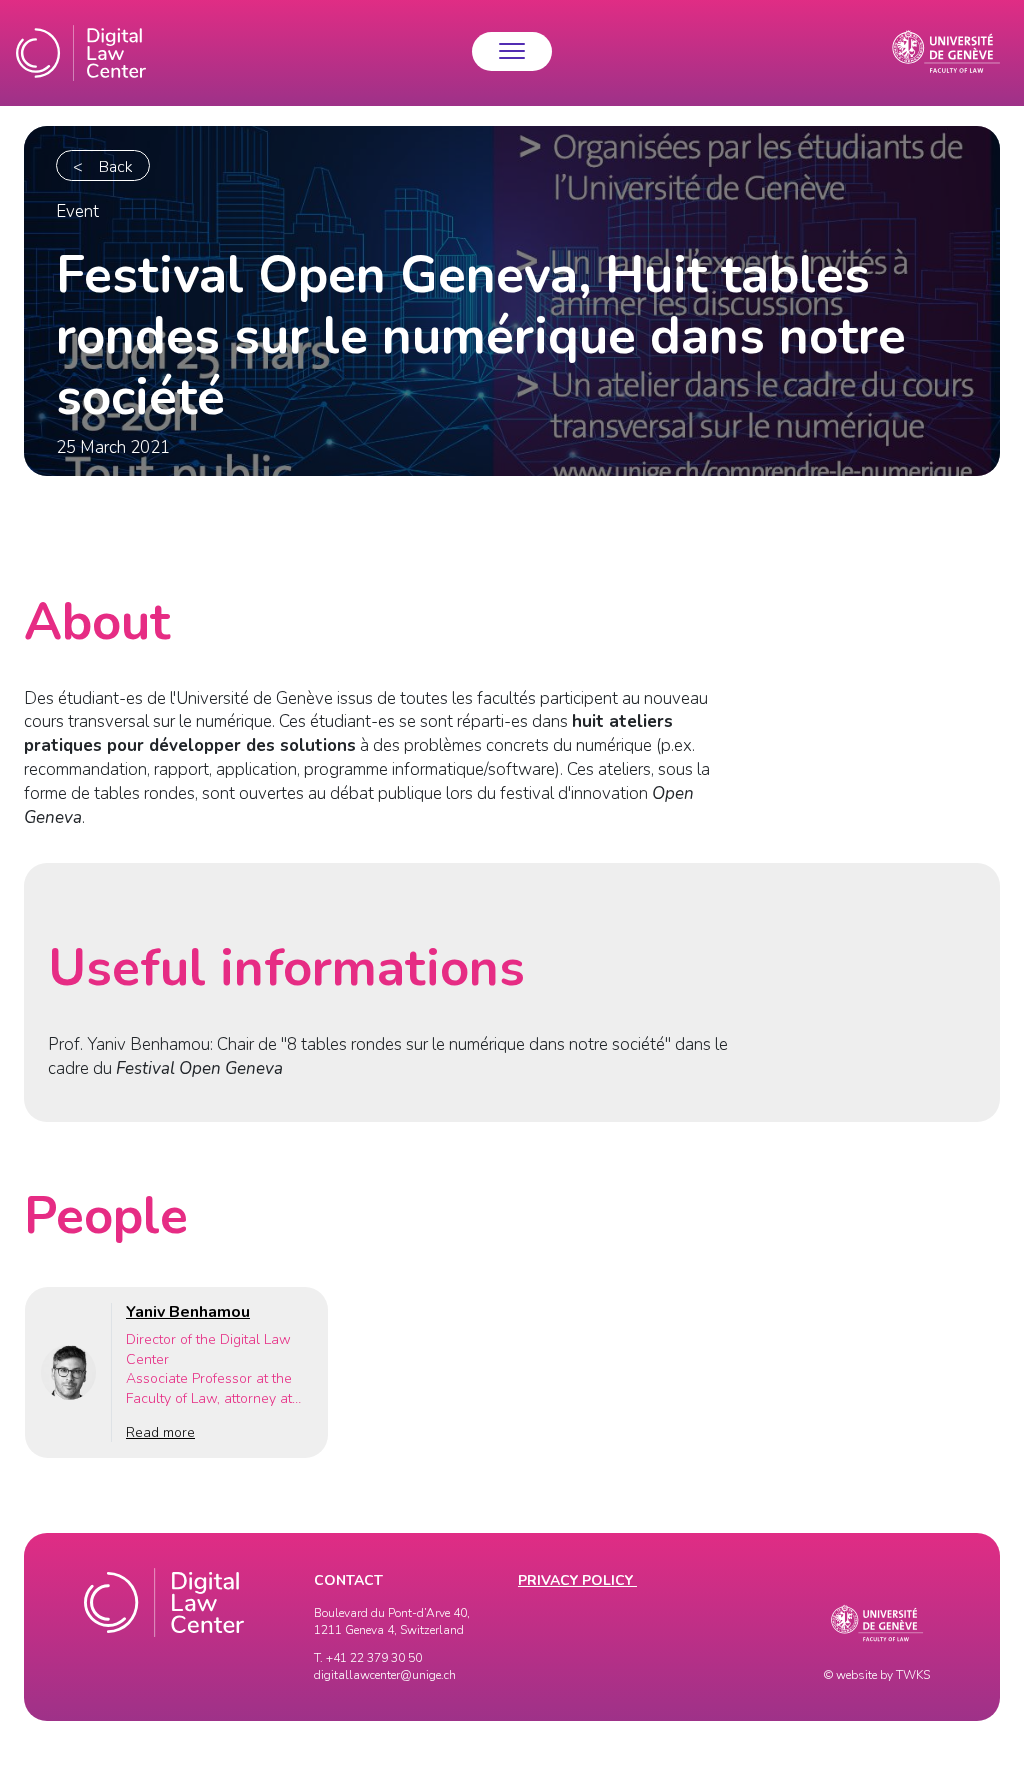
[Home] (81, 53)
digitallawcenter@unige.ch (385, 1675)
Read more (160, 1432)
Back (116, 167)
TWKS (913, 1675)
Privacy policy (577, 1580)
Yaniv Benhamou (188, 1312)
